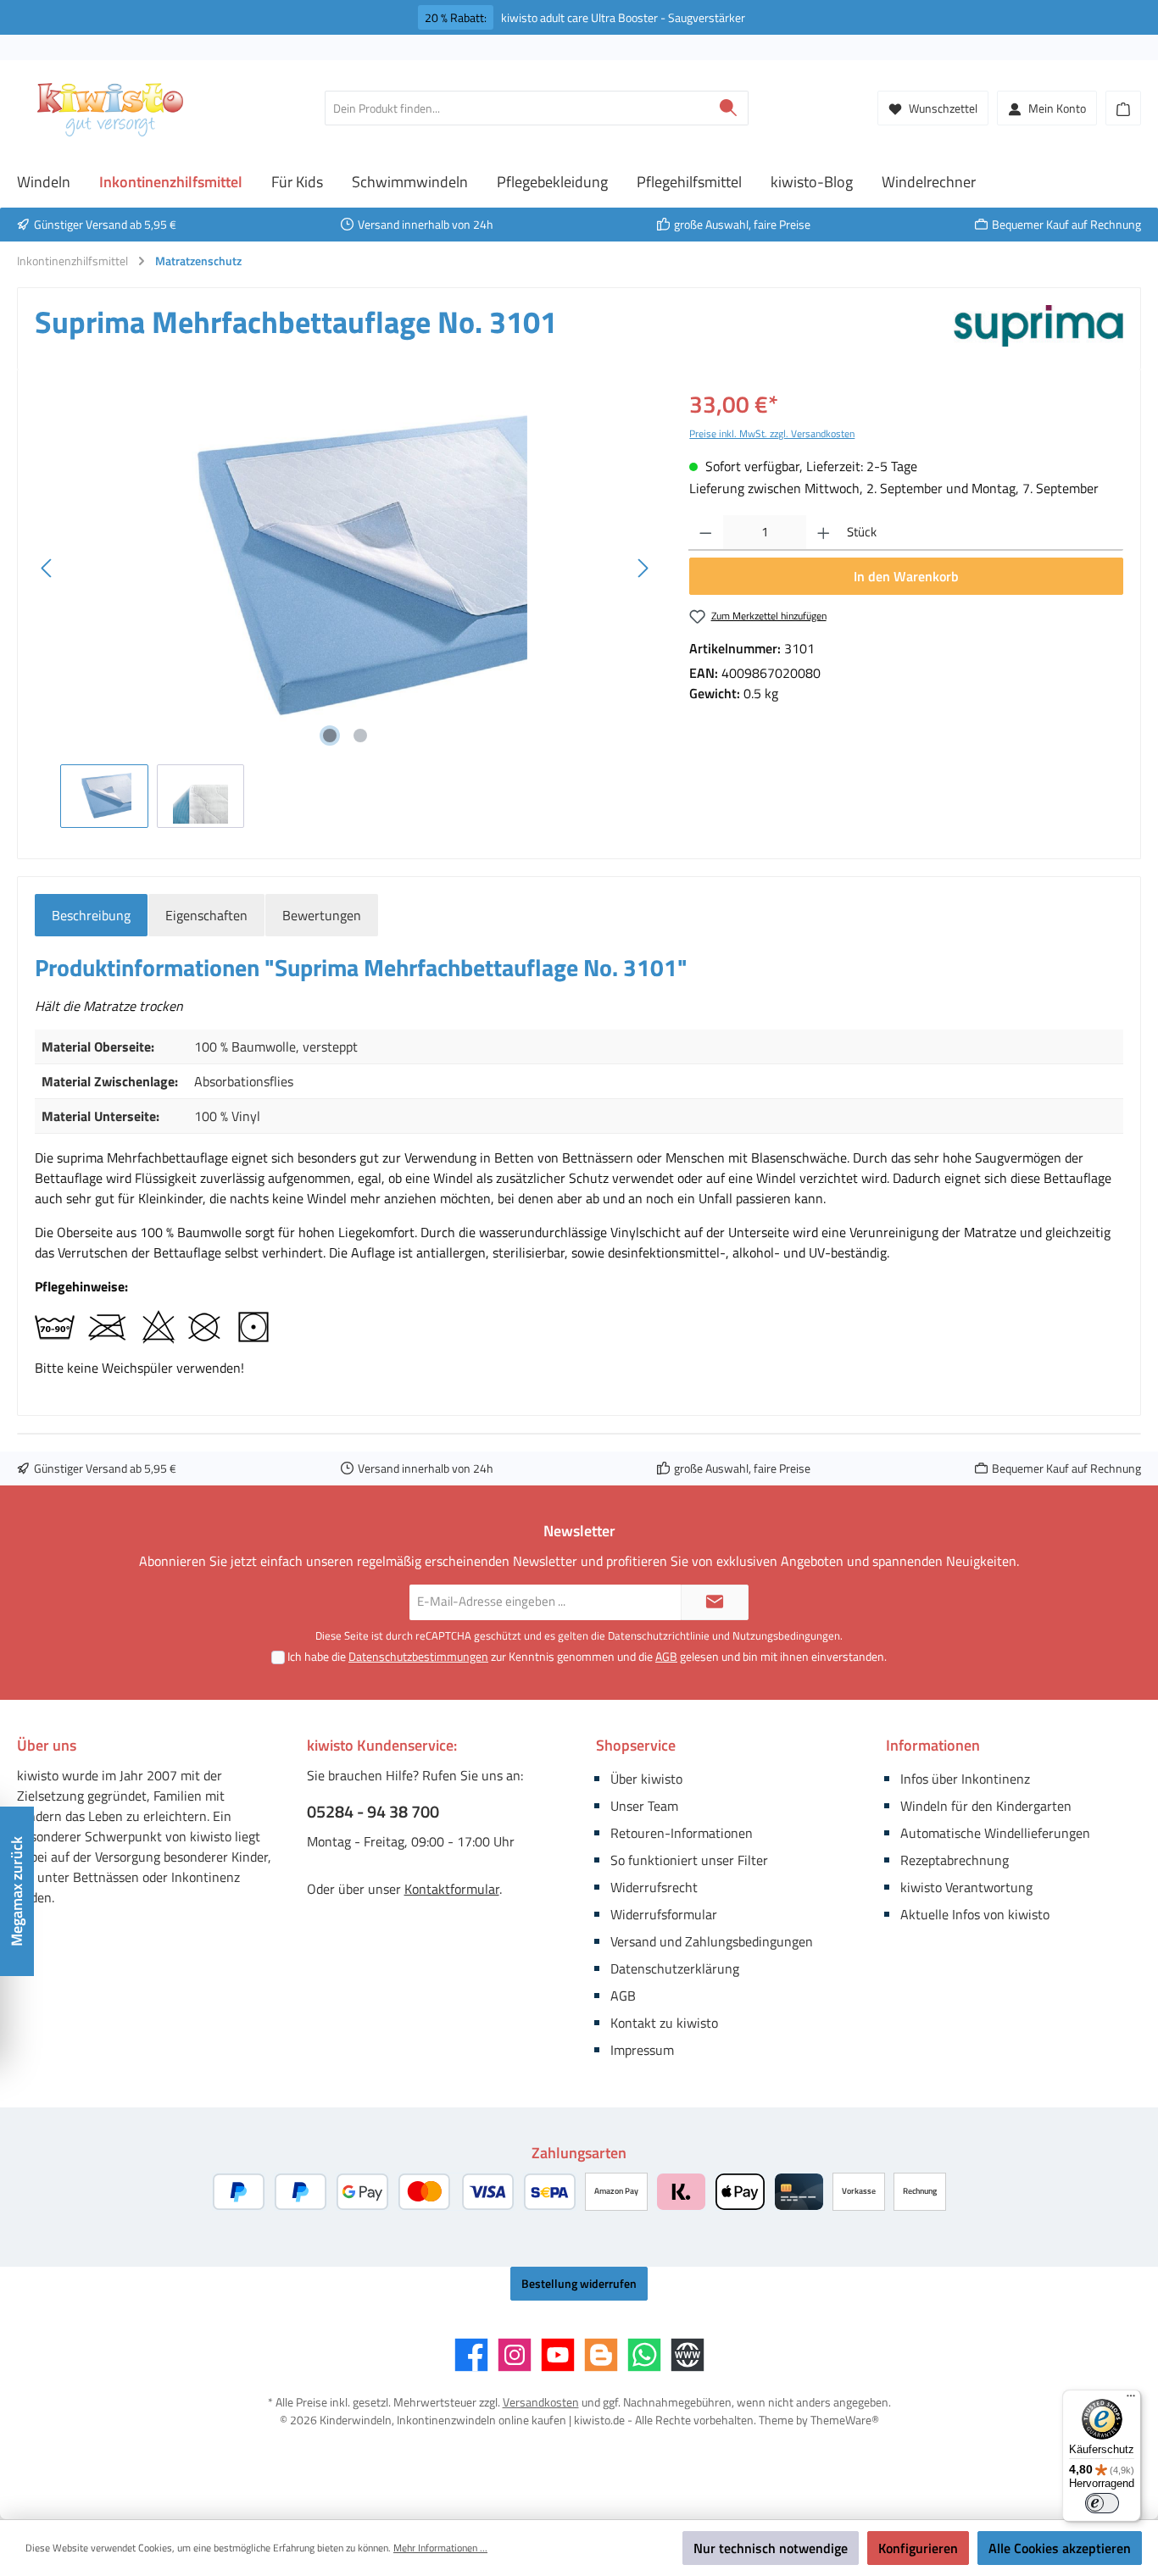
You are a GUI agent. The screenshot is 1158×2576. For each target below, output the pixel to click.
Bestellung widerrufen (579, 2283)
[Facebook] (471, 2355)
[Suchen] (729, 108)
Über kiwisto (646, 1779)
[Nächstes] (643, 568)
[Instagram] (515, 2355)
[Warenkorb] (1123, 108)
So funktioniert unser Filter (689, 1860)
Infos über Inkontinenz (965, 1779)
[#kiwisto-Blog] (601, 2355)
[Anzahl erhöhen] (824, 533)
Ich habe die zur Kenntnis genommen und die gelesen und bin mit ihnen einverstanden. (587, 1656)
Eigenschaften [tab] (206, 915)
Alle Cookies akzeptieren (1060, 2548)
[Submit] (715, 1603)
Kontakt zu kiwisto (664, 2023)
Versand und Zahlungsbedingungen (712, 1941)
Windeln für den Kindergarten (986, 1806)
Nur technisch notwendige (771, 2548)
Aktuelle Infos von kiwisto (975, 1914)
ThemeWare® (845, 2420)
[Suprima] (1038, 329)
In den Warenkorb (906, 576)
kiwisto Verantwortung (966, 1887)
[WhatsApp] (644, 2355)
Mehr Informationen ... (440, 2548)
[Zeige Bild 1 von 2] (330, 736)
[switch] (1102, 2503)
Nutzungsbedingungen (786, 1635)
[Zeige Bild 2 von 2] (360, 736)
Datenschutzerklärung (675, 1968)
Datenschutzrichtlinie (659, 1635)
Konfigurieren (918, 2548)
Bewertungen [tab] (322, 915)
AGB (666, 1656)
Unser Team (644, 1806)
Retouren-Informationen (682, 1833)
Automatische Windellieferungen (995, 1833)
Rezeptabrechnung (955, 1860)
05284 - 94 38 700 (373, 1812)
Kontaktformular (452, 1889)
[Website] (688, 2355)
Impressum (642, 2050)
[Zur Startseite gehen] (110, 108)
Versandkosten (541, 2402)
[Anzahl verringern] (706, 533)
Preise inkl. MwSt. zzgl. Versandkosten (772, 433)
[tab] (91, 915)
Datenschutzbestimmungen (418, 1656)
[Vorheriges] (47, 568)
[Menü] (1131, 2400)
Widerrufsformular (664, 1914)
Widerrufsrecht (654, 1887)
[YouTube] (558, 2355)
